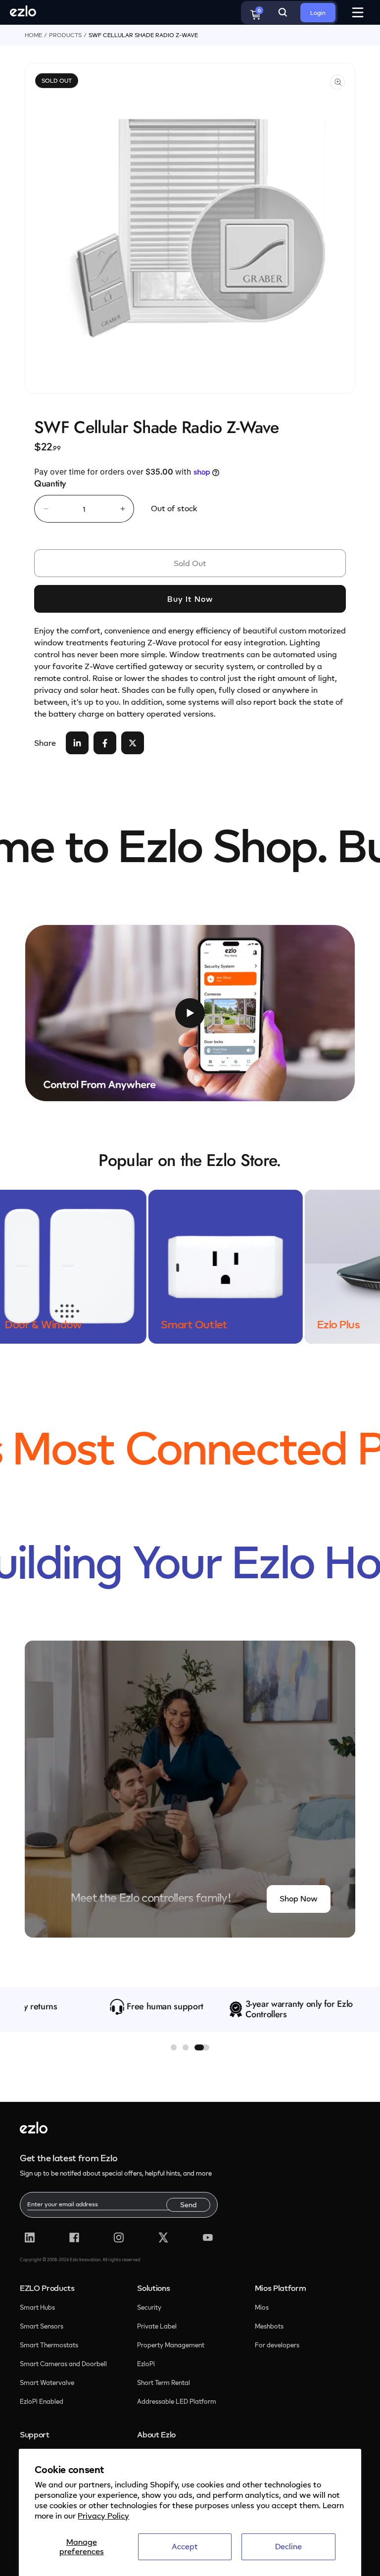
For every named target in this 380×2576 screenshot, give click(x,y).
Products (65, 35)
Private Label (157, 2326)
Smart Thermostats (49, 2345)
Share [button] (45, 743)
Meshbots (269, 2326)
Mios (262, 2307)
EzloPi (147, 2364)
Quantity (50, 484)
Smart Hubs (37, 2307)
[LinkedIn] (30, 2237)
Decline (288, 2546)
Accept (185, 2546)
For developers (277, 2345)
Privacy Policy (103, 2516)
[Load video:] (190, 1013)
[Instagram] (119, 2237)
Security (150, 2307)
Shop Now (299, 1898)
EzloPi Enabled (42, 2401)
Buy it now (190, 599)
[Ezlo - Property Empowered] (34, 2131)
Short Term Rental (164, 2382)
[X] (163, 2237)
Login (318, 13)
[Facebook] (74, 2237)
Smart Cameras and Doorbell (63, 2364)
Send (188, 2205)
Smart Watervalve (47, 2382)
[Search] (283, 12)
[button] (174, 2047)
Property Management (171, 2345)
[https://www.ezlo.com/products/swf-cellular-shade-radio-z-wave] (77, 743)
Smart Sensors (42, 2326)
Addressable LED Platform (177, 2401)
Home (33, 35)
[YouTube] (208, 2237)
